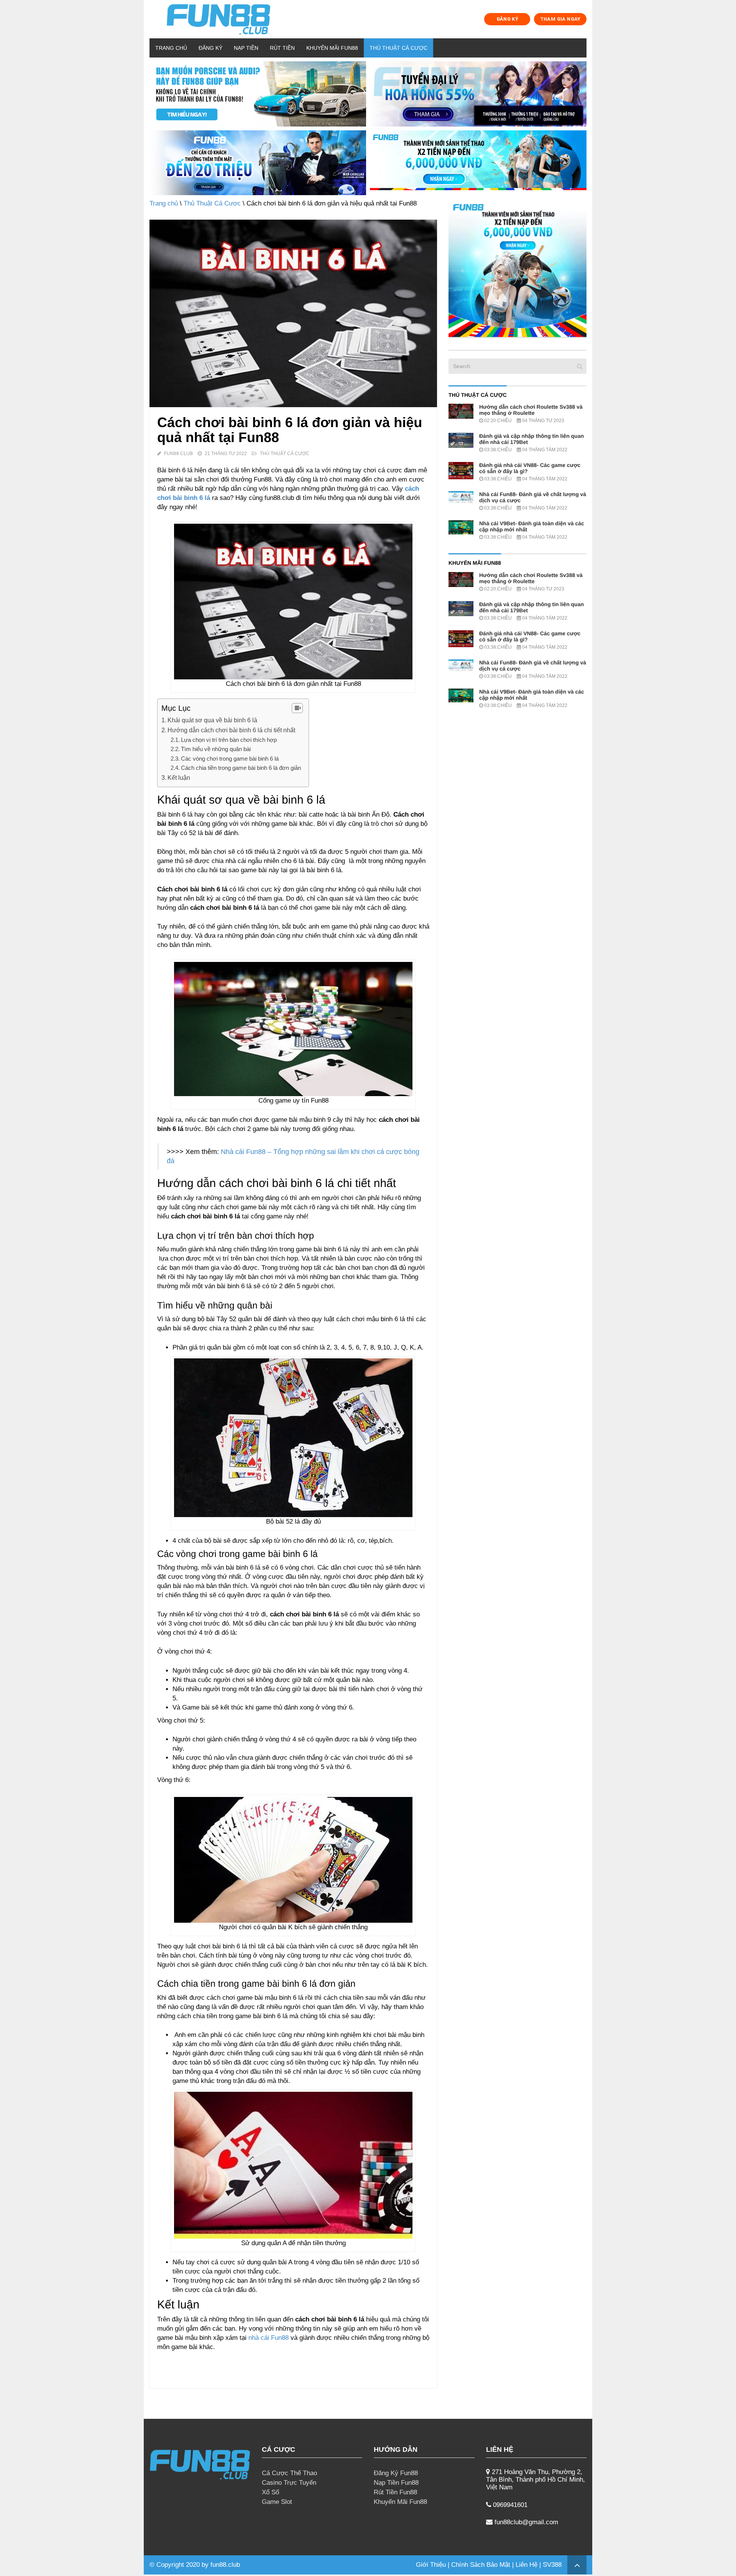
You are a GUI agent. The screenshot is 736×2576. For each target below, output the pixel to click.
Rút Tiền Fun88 (395, 2492)
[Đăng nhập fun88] (478, 163)
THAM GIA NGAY (560, 19)
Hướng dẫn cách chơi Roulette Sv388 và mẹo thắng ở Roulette (531, 410)
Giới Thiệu (431, 2565)
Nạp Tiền (246, 48)
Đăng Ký (210, 48)
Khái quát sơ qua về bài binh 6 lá (212, 720)
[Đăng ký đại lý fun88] (258, 94)
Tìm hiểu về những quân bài (216, 749)
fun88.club (225, 2565)
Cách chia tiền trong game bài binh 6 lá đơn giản (241, 768)
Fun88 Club (178, 454)
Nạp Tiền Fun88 (396, 2483)
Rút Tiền (282, 48)
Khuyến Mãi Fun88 (332, 48)
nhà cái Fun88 (269, 2338)
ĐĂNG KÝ (508, 19)
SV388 (552, 2565)
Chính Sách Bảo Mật (481, 2565)
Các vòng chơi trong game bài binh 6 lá (230, 759)
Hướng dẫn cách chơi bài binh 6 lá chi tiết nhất (231, 730)
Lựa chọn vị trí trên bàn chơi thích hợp (229, 740)
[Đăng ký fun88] (517, 268)
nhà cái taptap (262, 2565)
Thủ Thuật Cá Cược (398, 48)
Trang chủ (171, 48)
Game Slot (277, 2502)
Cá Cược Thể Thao (289, 2473)
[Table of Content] (297, 708)
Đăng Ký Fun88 (396, 2473)
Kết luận (180, 778)
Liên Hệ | (529, 2565)
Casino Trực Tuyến (289, 2483)
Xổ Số (270, 2492)
